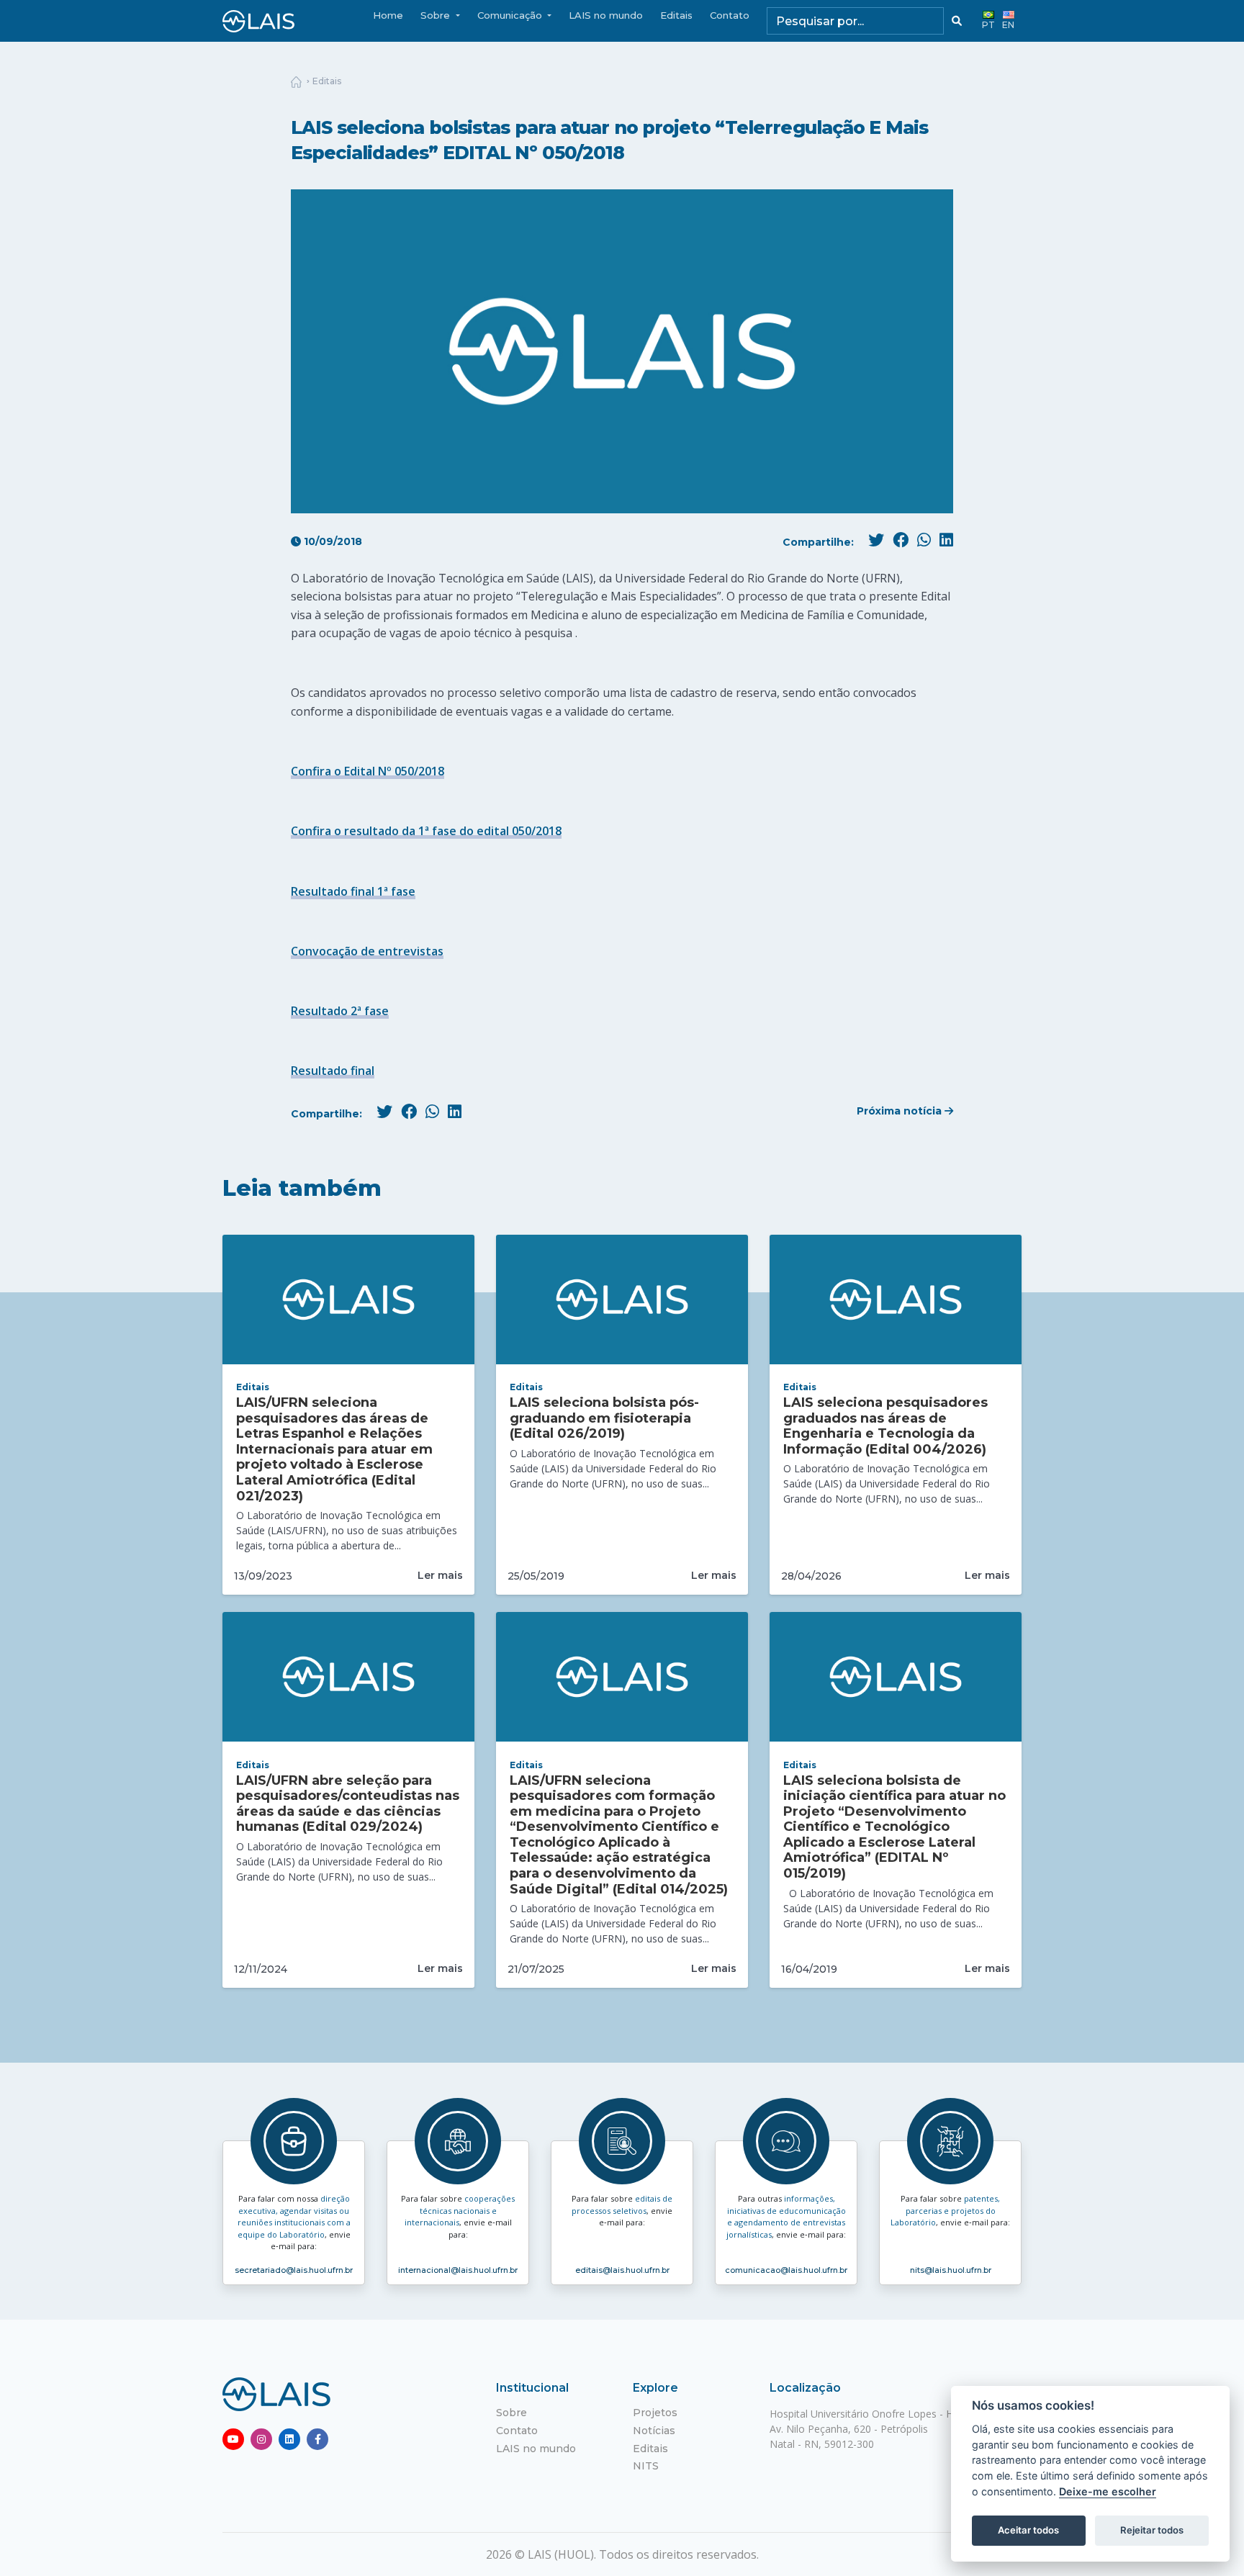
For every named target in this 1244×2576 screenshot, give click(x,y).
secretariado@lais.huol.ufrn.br (294, 2270)
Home (388, 15)
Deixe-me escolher (1108, 2491)
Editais (676, 15)
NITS (646, 2466)
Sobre (511, 2413)
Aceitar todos (1028, 2530)
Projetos (655, 2413)
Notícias (654, 2431)
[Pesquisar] (957, 21)
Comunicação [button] (511, 15)
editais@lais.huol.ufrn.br (622, 2270)
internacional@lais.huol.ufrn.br (458, 2270)
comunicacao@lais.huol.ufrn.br (786, 2270)
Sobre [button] (437, 15)
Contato (730, 15)
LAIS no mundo (606, 15)
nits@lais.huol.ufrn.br (951, 2270)
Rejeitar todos (1152, 2530)
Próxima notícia (901, 1111)
